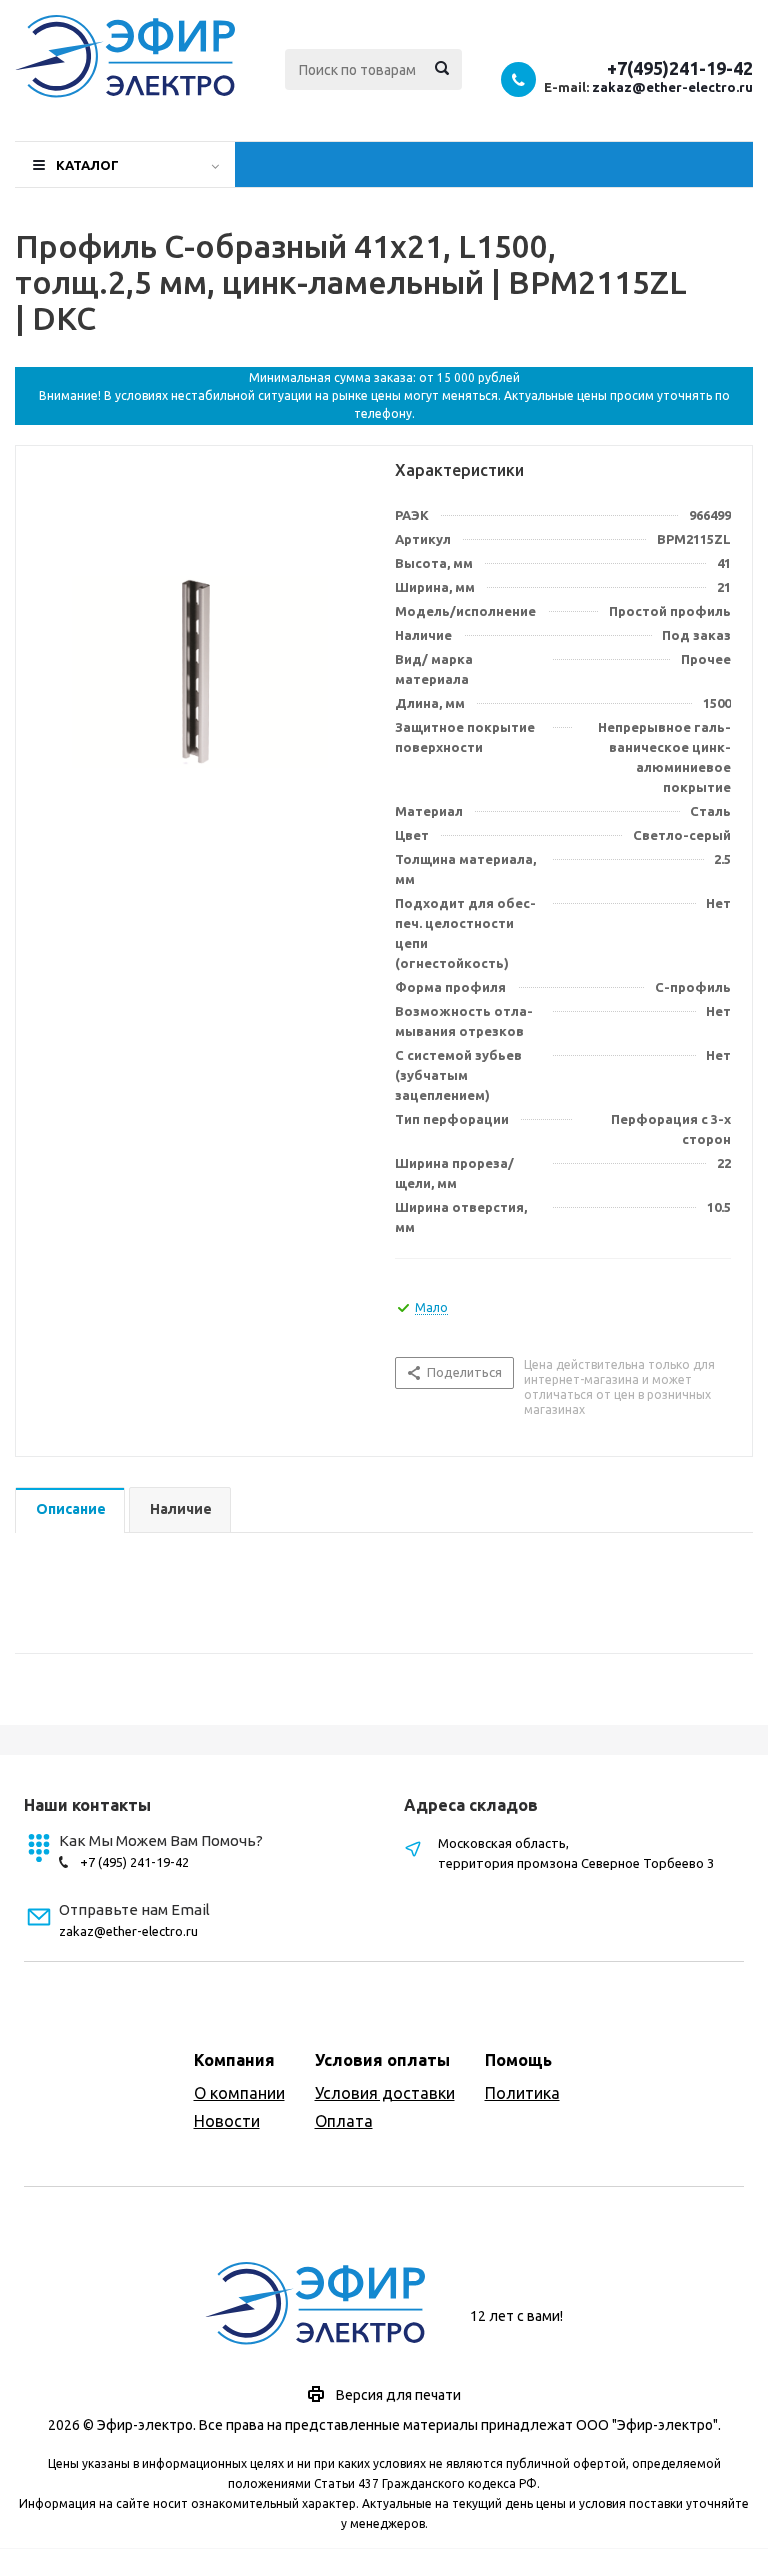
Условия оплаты (382, 2060)
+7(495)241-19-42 (680, 68)
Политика (522, 2093)
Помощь (518, 2060)
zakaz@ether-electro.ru (672, 87)
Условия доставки (385, 2093)
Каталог (87, 165)
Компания (234, 2060)
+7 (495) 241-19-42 (134, 1862)
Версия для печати (398, 2395)
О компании (239, 2093)
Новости (227, 2121)
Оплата (344, 2121)
